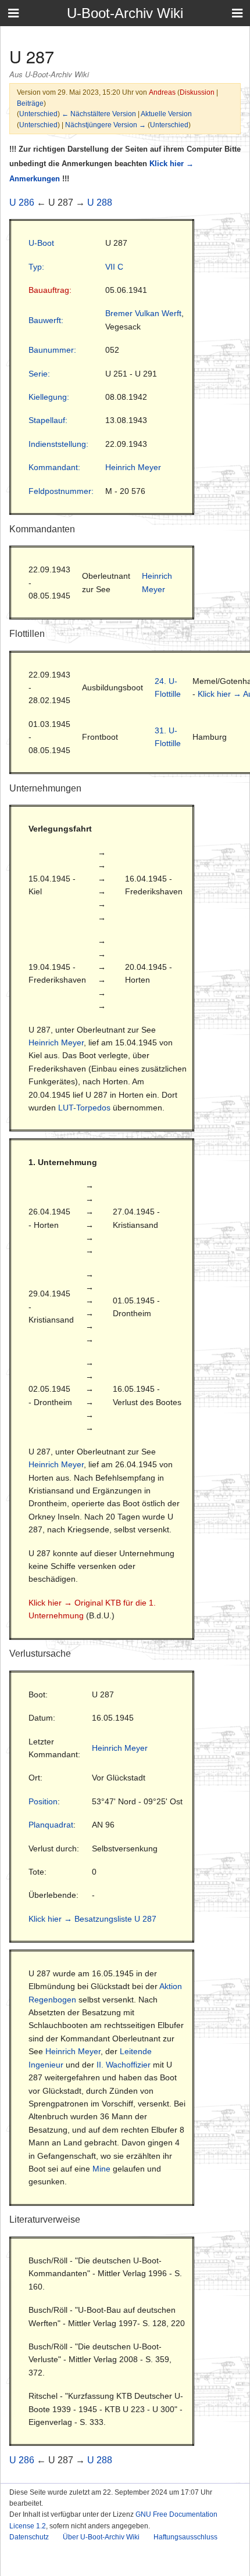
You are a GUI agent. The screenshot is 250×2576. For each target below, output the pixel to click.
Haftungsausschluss (185, 2537)
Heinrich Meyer (133, 467)
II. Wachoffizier (124, 2065)
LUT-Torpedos (84, 1108)
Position (43, 1801)
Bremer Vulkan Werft (143, 313)
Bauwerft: (46, 320)
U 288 (100, 203)
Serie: (39, 374)
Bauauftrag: (50, 290)
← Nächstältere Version (99, 114)
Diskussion (197, 92)
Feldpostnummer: (61, 491)
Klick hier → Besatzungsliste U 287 (92, 1919)
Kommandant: (54, 467)
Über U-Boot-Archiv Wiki (101, 2537)
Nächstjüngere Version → (106, 125)
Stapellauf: (48, 420)
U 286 (22, 203)
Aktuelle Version (166, 114)
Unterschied (38, 114)
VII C (114, 267)
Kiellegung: (49, 397)
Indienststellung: (58, 444)
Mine (101, 2169)
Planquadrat (51, 1825)
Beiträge (30, 103)
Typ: (36, 267)
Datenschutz (29, 2537)
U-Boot (41, 243)
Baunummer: (52, 350)
